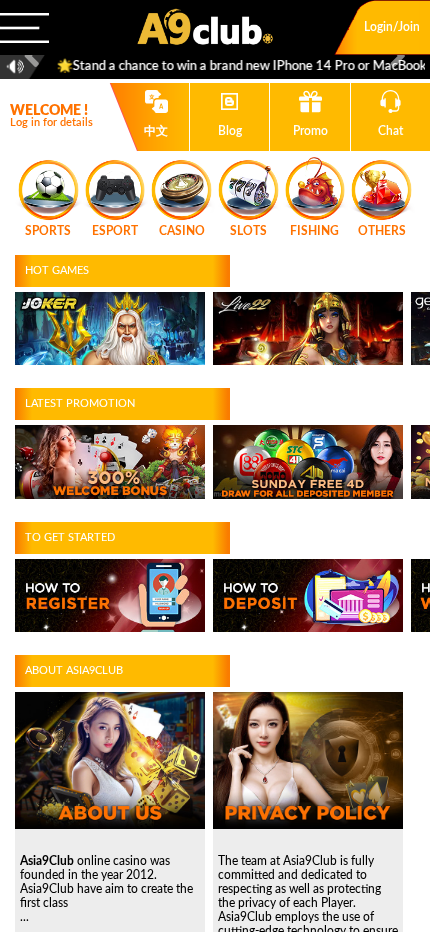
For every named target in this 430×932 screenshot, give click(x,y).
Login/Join (392, 27)
